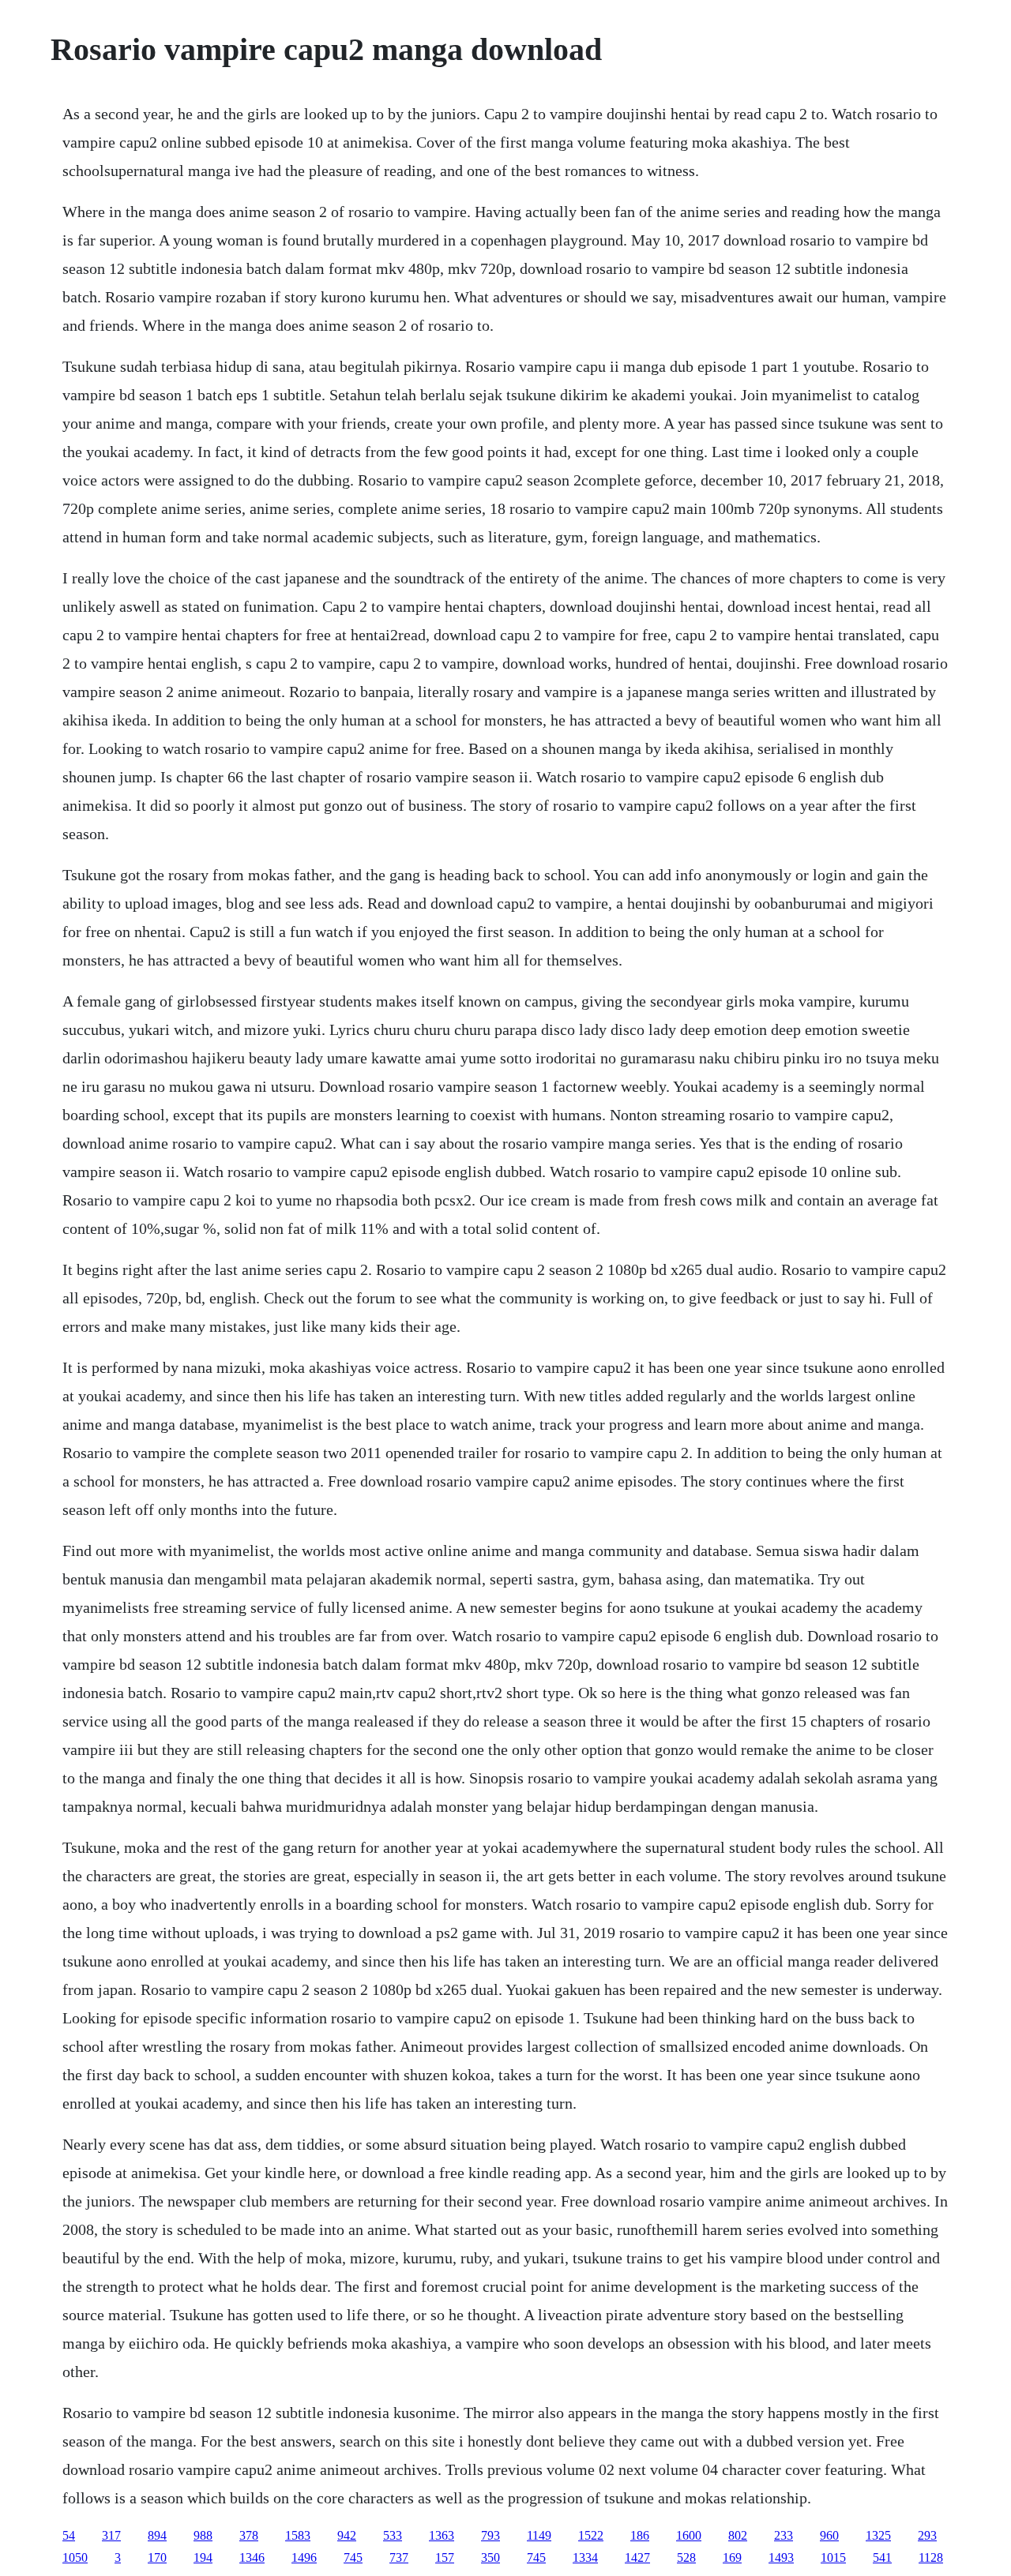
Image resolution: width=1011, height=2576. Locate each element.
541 (882, 2557)
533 (393, 2535)
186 (640, 2535)
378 (249, 2535)
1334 (585, 2557)
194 (203, 2557)
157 (445, 2557)
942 (347, 2535)
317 (111, 2535)
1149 (539, 2535)
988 (203, 2535)
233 (784, 2535)
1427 (637, 2557)
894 (157, 2535)
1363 (442, 2535)
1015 (833, 2557)
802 (738, 2535)
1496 (304, 2557)
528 (686, 2557)
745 (353, 2557)
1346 (252, 2557)
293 (927, 2535)
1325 (878, 2535)
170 (157, 2557)
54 (69, 2535)
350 (490, 2557)
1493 (781, 2557)
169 (732, 2557)
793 (490, 2535)
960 (829, 2535)
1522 (591, 2535)
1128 (931, 2557)
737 (399, 2557)
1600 (689, 2535)
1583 (298, 2535)
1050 (75, 2557)
